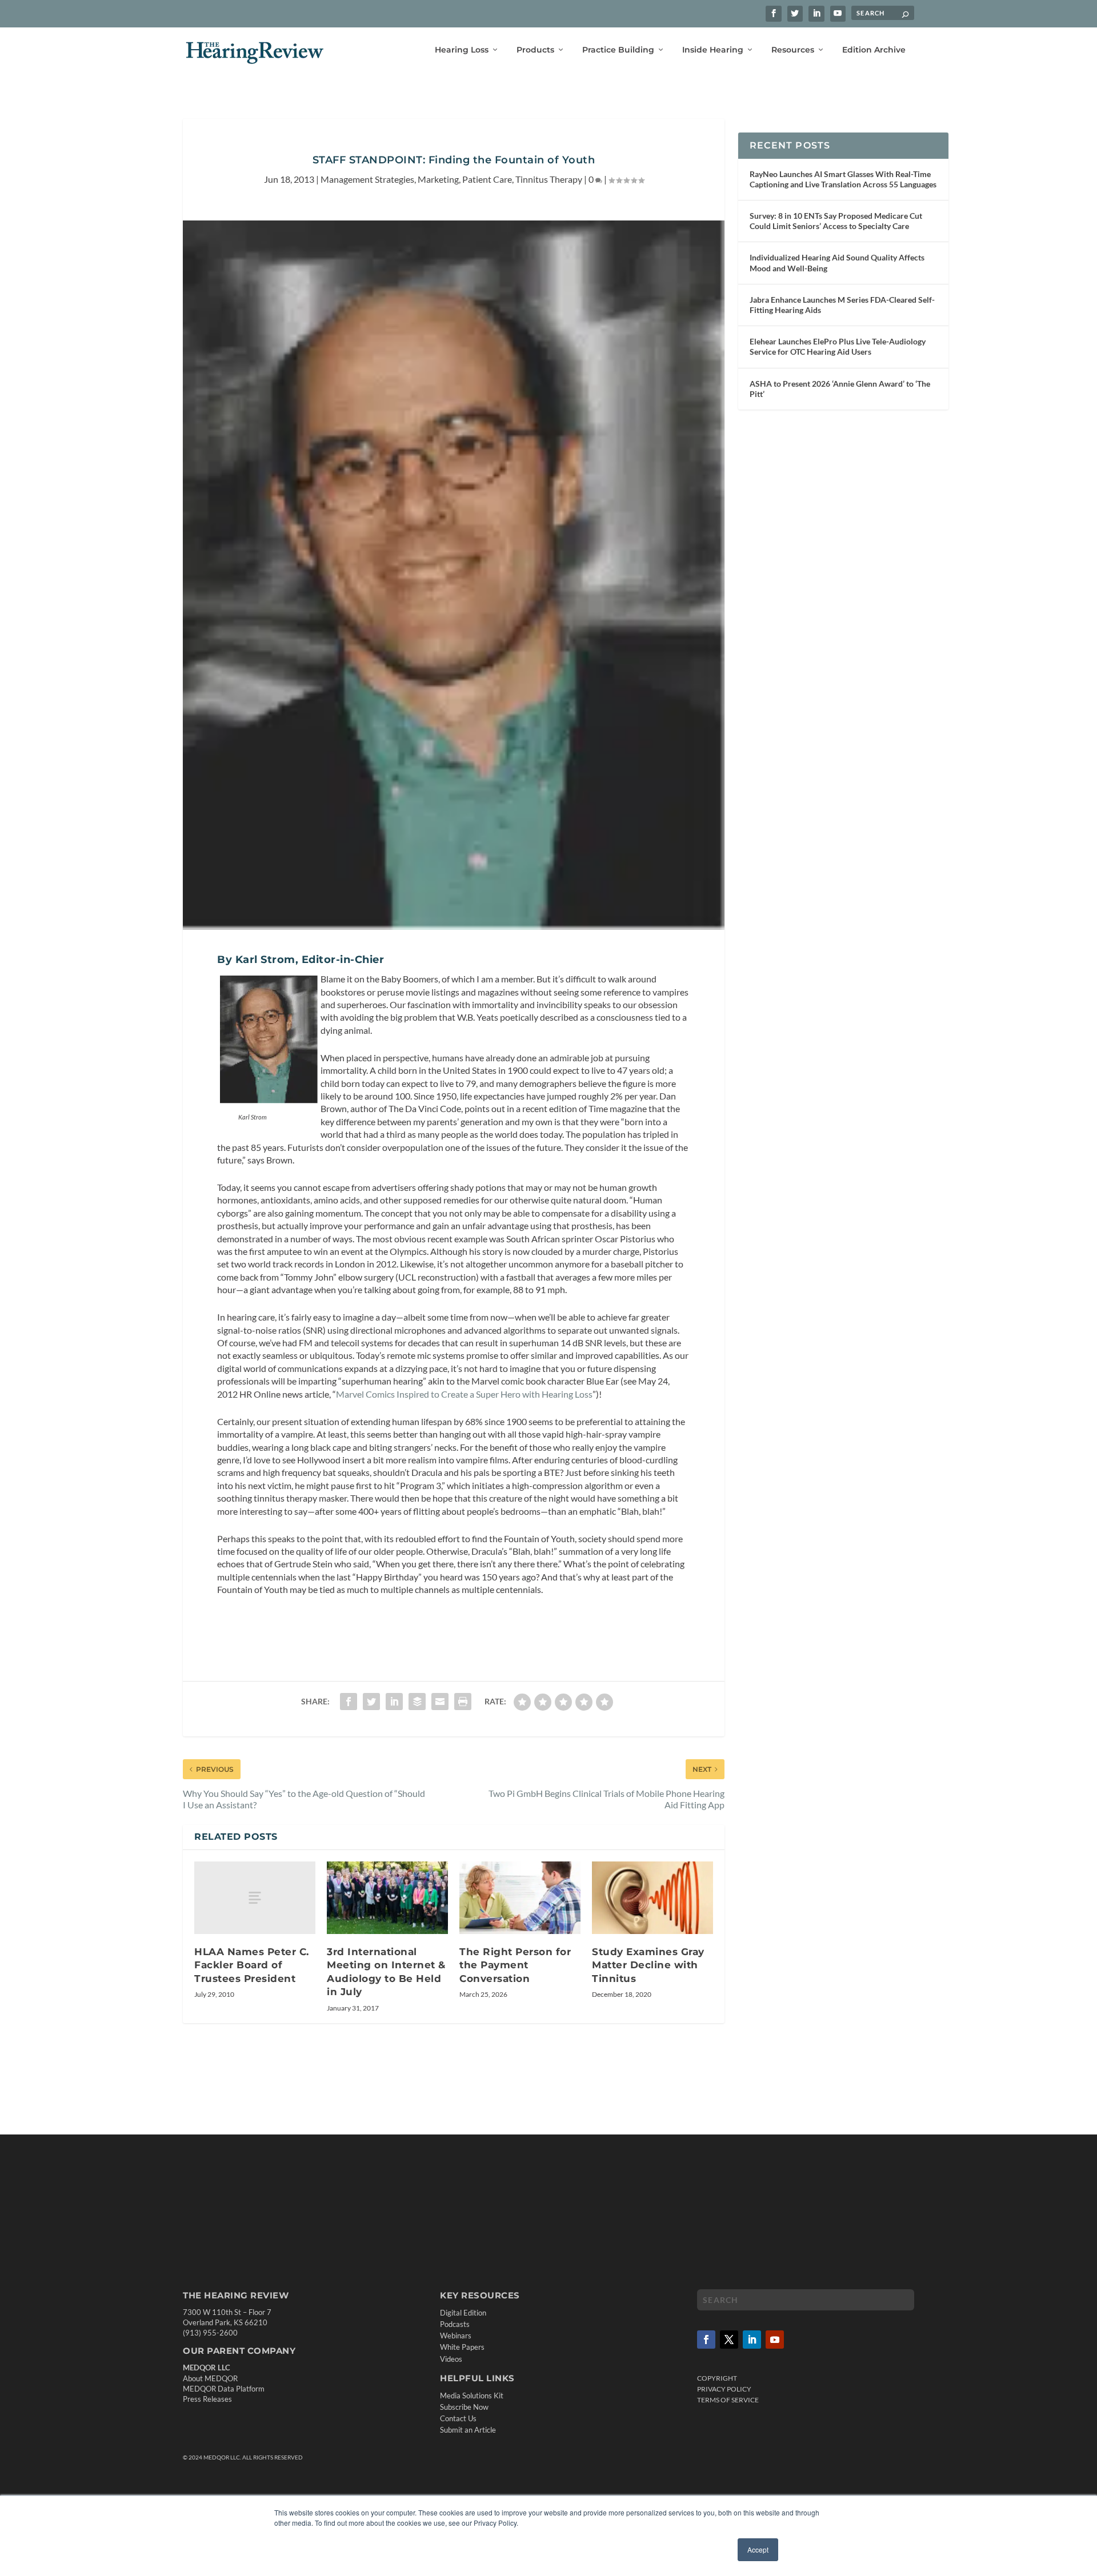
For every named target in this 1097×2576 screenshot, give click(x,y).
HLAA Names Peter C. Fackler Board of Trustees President (252, 1965)
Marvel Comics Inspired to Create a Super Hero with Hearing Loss (464, 1394)
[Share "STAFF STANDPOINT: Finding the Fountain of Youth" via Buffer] (417, 1702)
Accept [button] (758, 2549)
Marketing (438, 179)
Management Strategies (367, 179)
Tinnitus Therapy (549, 179)
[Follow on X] (729, 2340)
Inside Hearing (713, 50)
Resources (793, 50)
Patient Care (487, 179)
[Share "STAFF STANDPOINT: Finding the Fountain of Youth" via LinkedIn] (394, 1702)
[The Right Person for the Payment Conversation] (520, 1898)
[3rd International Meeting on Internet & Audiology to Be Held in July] (387, 1898)
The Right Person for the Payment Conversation (515, 1965)
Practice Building (618, 50)
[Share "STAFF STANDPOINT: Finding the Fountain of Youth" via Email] (440, 1702)
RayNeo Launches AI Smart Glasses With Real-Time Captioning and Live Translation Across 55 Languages (843, 179)
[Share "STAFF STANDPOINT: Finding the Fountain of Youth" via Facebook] (349, 1702)
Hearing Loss (462, 50)
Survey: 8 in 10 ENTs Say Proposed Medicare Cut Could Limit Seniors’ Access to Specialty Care (836, 221)
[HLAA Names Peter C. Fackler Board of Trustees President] (255, 1898)
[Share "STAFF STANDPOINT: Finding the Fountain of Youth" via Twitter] (371, 1702)
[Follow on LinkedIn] (752, 2340)
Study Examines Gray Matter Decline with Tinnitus (648, 1965)
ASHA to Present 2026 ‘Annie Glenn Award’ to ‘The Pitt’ (840, 389)
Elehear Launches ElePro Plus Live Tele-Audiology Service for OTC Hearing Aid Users (838, 346)
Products (535, 50)
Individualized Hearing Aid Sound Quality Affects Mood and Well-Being (837, 262)
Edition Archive (874, 50)
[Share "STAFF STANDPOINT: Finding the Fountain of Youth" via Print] (463, 1702)
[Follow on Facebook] (706, 2340)
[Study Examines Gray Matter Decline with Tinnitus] (652, 1898)
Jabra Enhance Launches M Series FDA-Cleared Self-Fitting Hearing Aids (842, 305)
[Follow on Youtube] (775, 2340)
